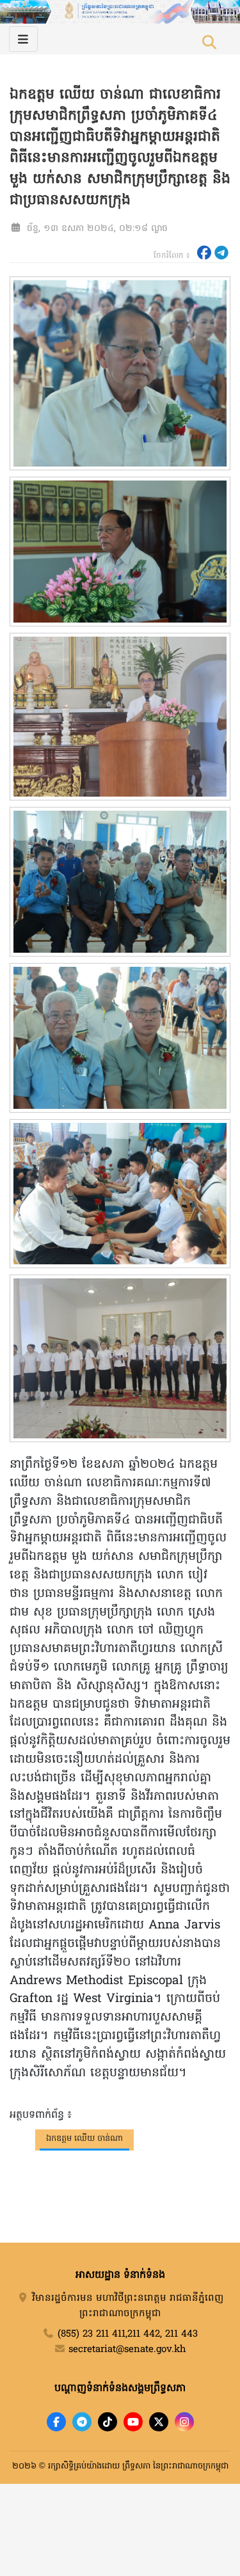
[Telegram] (82, 2422)
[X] (159, 2422)
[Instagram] (184, 2422)
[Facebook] (56, 2422)
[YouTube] (133, 2422)
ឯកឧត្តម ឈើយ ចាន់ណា (84, 2139)
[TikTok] (108, 2422)
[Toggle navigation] (23, 39)
